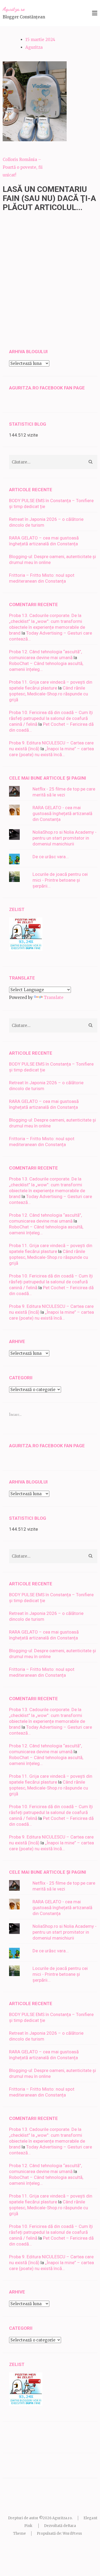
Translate (54, 997)
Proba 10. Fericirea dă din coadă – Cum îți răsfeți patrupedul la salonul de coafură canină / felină (51, 718)
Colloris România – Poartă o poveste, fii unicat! (23, 167)
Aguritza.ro (14, 9)
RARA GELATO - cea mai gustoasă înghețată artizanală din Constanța (62, 813)
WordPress (72, 2533)
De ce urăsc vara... (51, 857)
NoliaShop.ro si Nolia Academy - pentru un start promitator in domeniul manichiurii (65, 838)
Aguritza (34, 47)
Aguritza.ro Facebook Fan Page (47, 388)
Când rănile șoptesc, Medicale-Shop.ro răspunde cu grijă (49, 694)
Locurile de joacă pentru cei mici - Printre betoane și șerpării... (60, 880)
